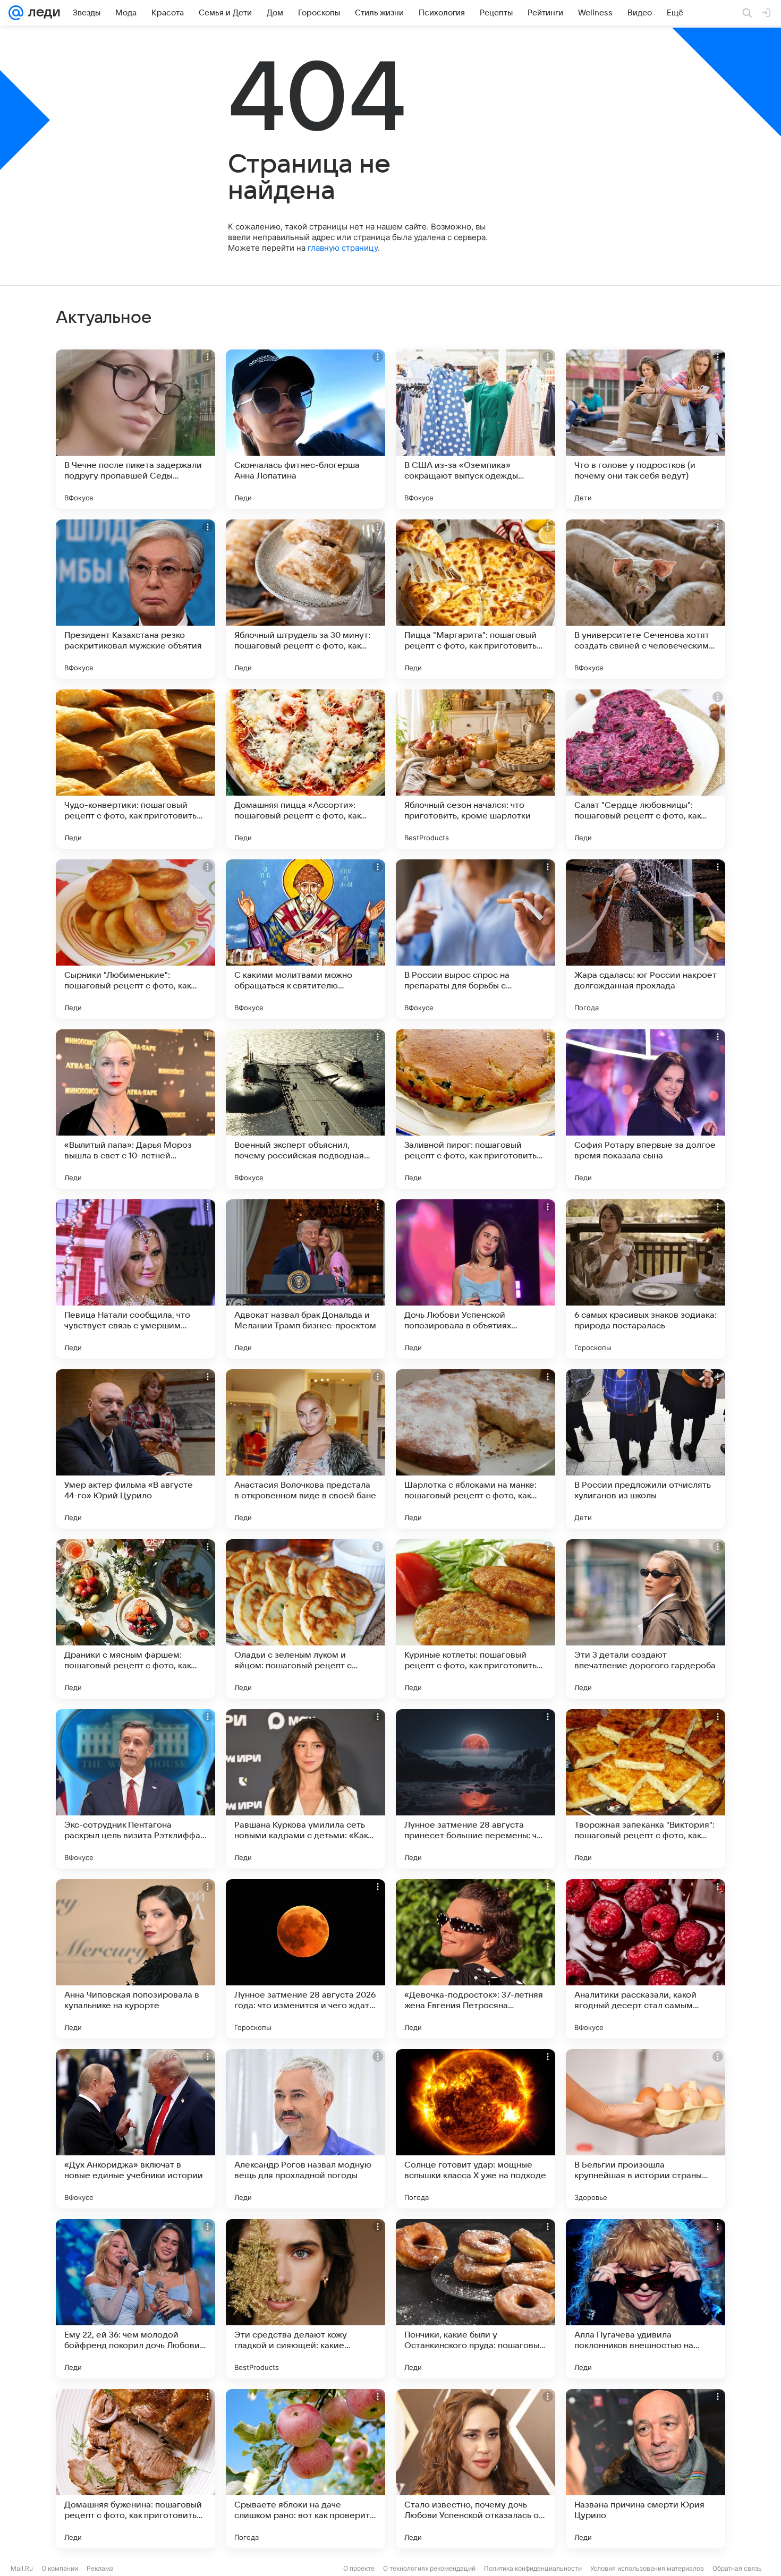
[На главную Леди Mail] (42, 13)
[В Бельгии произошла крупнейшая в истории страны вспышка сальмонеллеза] (646, 2129)
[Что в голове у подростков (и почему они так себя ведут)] (646, 429)
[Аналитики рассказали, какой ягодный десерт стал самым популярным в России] (646, 1959)
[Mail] (16, 13)
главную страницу (343, 248)
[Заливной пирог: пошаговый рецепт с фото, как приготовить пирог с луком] (476, 1109)
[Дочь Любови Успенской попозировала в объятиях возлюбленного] (476, 1279)
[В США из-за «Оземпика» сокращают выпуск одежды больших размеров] (476, 429)
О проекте (359, 2568)
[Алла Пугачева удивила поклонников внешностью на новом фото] (646, 2299)
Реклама (100, 2568)
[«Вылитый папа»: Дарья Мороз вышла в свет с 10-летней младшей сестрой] (135, 1109)
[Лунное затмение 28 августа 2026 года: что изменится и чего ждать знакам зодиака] (305, 1959)
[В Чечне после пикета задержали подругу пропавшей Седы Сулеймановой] (135, 429)
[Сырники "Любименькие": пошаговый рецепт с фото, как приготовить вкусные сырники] (135, 939)
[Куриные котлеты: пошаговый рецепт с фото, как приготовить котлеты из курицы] (476, 1619)
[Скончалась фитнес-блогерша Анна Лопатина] (305, 429)
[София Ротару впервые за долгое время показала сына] (646, 1109)
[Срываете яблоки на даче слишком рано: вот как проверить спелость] (305, 2469)
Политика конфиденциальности (533, 2568)
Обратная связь (737, 2568)
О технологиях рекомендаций (429, 2568)
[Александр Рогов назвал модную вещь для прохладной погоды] (305, 2129)
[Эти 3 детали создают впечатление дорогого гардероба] (646, 1619)
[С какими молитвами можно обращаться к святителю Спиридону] (305, 939)
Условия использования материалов (647, 2568)
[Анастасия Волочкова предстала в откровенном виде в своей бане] (305, 1449)
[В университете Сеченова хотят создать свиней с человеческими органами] (646, 599)
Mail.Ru (22, 2568)
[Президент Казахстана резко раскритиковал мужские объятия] (135, 599)
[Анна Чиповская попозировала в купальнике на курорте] (135, 1959)
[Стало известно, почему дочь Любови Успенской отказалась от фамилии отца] (476, 2469)
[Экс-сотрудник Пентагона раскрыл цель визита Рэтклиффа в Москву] (135, 1789)
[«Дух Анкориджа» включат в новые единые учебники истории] (135, 2129)
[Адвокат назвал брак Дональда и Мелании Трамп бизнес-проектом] (305, 1279)
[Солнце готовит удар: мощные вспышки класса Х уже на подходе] (476, 2129)
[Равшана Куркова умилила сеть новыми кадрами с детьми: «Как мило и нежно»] (305, 1789)
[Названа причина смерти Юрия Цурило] (646, 2469)
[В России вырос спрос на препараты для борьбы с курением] (476, 939)
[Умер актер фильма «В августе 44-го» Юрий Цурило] (135, 1449)
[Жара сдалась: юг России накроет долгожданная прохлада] (646, 939)
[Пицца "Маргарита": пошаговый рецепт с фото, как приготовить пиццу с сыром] (476, 599)
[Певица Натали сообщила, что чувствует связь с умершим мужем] (135, 1279)
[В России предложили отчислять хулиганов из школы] (646, 1449)
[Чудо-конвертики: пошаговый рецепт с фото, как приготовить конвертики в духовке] (135, 769)
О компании (60, 2568)
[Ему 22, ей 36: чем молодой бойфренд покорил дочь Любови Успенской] (135, 2299)
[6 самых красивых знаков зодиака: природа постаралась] (646, 1279)
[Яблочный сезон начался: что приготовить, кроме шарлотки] (476, 769)
